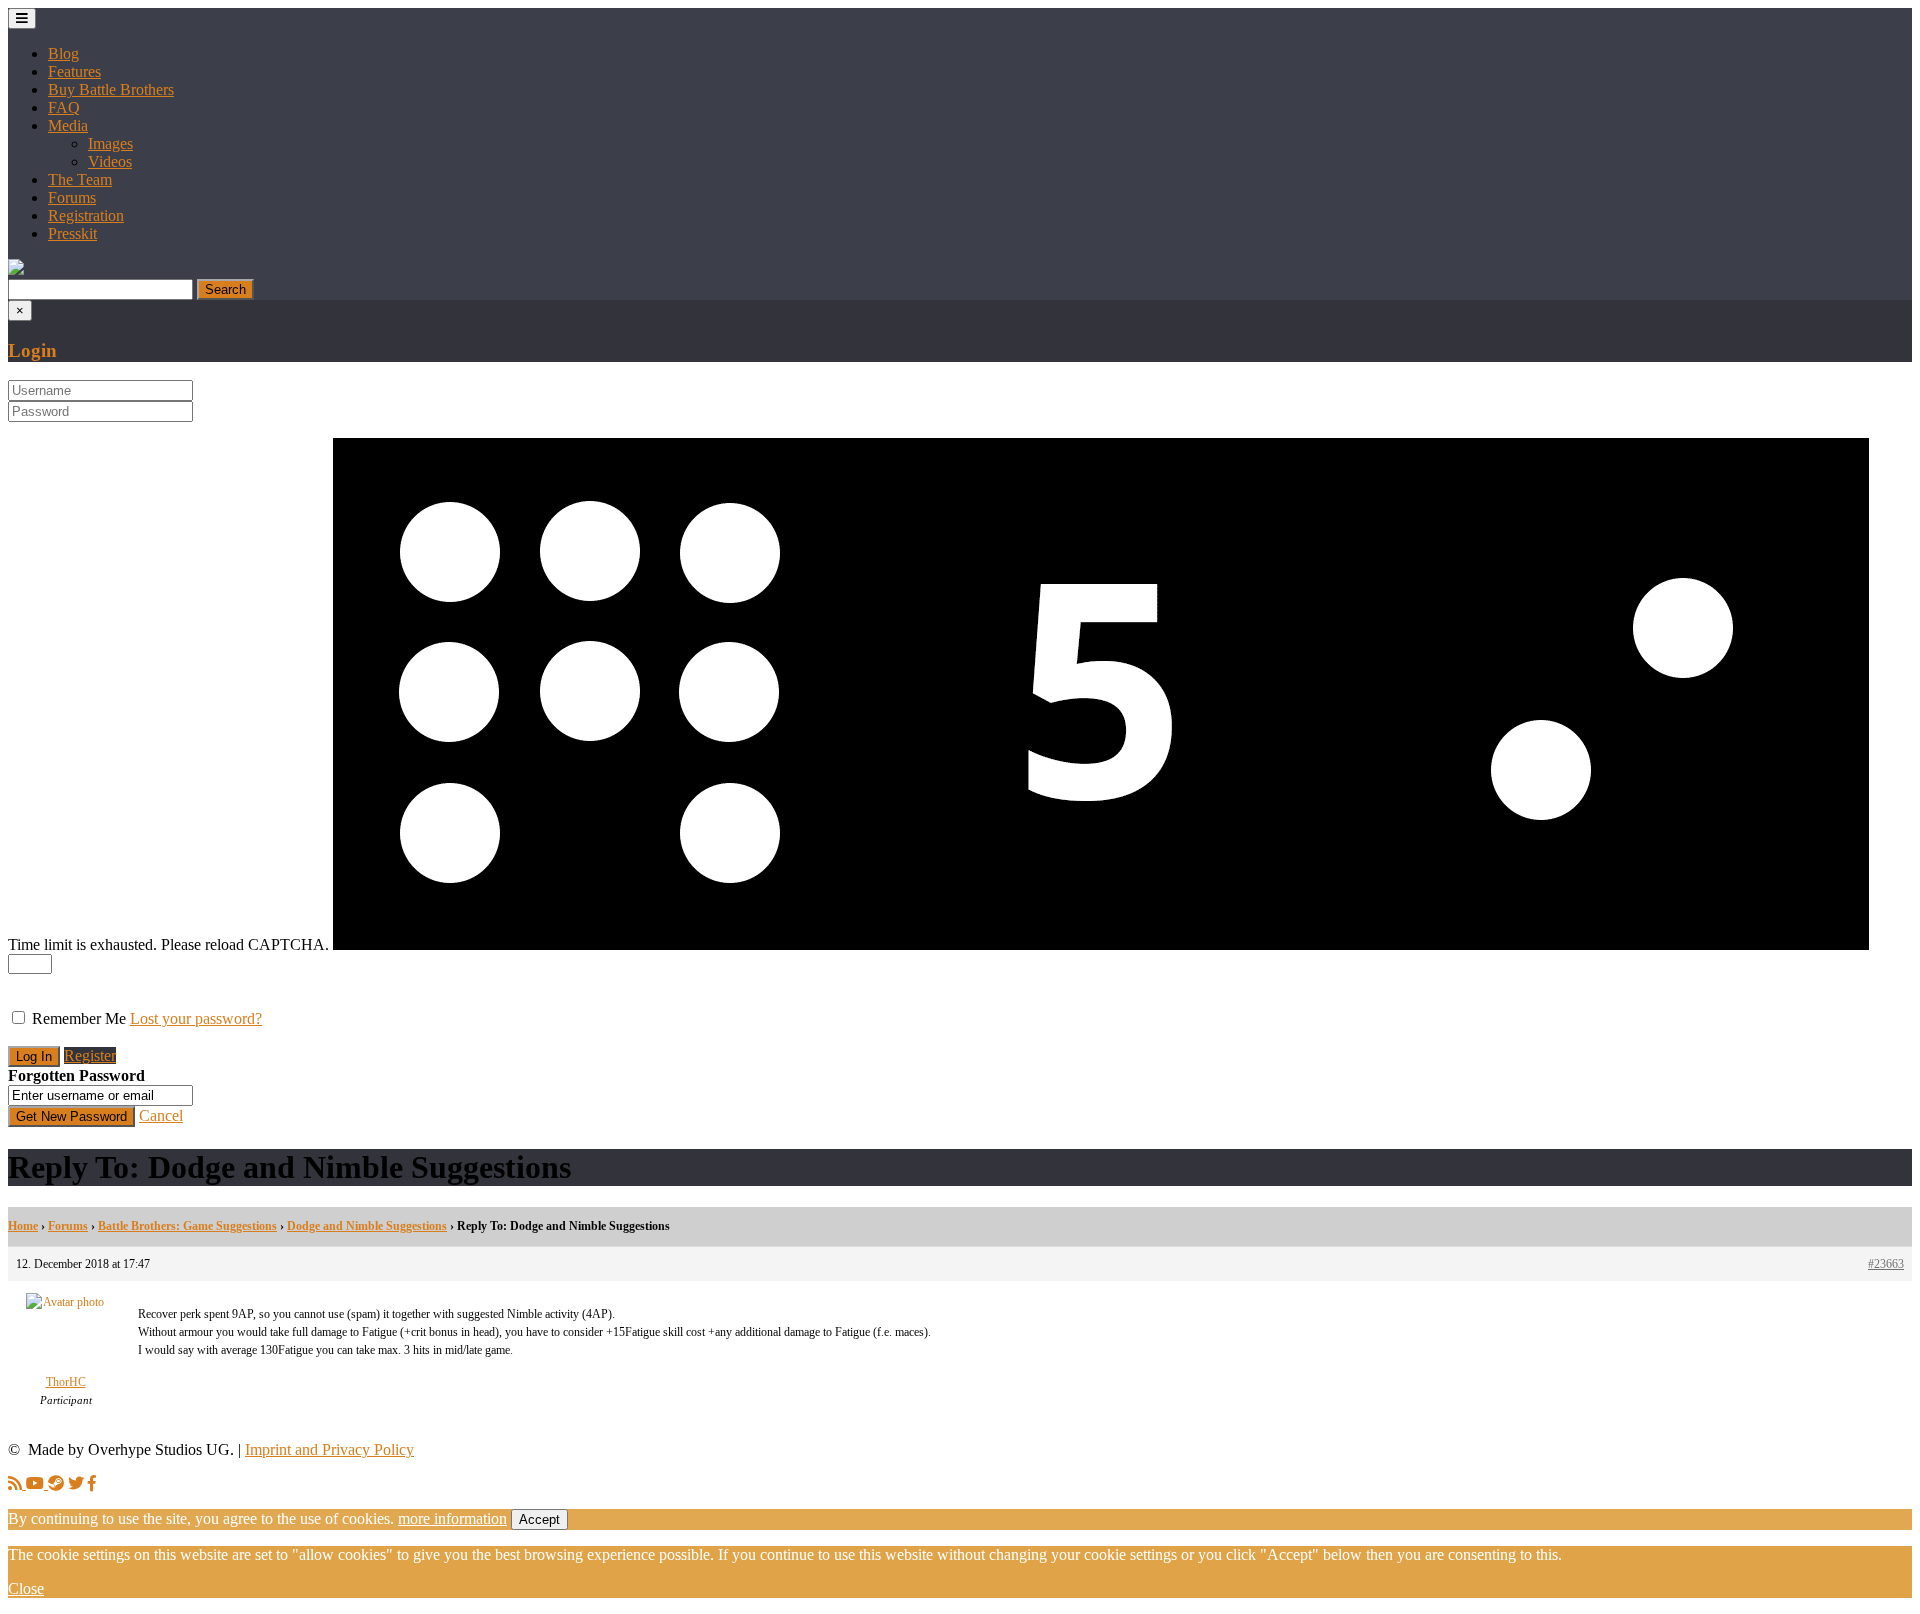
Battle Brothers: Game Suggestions (187, 1226)
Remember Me (79, 1018)
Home (23, 1226)
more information (452, 1518)
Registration (86, 215)
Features (74, 71)
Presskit (72, 233)
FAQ (64, 107)
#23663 (1886, 1264)
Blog (63, 53)
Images (110, 143)
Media (68, 125)
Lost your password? (196, 1018)
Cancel (161, 1115)
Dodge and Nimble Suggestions (367, 1226)
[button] (16, 269)
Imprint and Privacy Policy (329, 1449)
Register (90, 1055)
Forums (72, 197)
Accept (539, 1519)
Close (26, 1588)
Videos (110, 161)
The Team (80, 179)
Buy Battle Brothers (111, 89)
